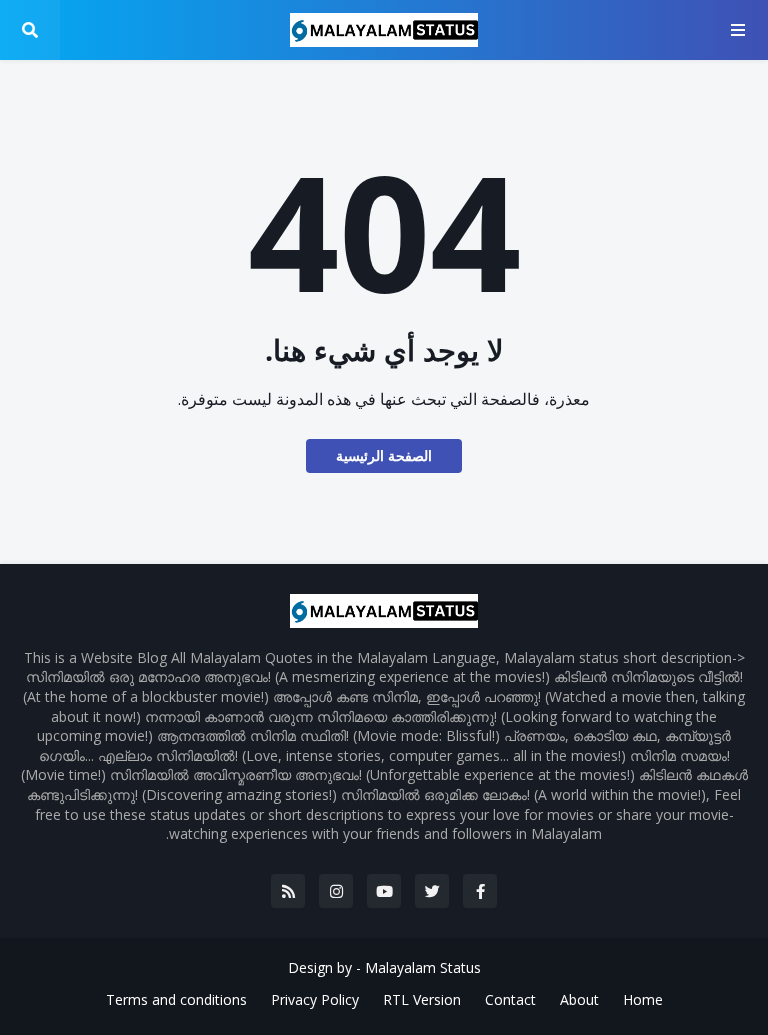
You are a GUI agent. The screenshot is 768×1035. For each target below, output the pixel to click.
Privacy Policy (315, 999)
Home (643, 999)
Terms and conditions (176, 999)
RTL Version (422, 999)
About (579, 999)
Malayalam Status (423, 967)
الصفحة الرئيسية (384, 455)
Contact (510, 999)
